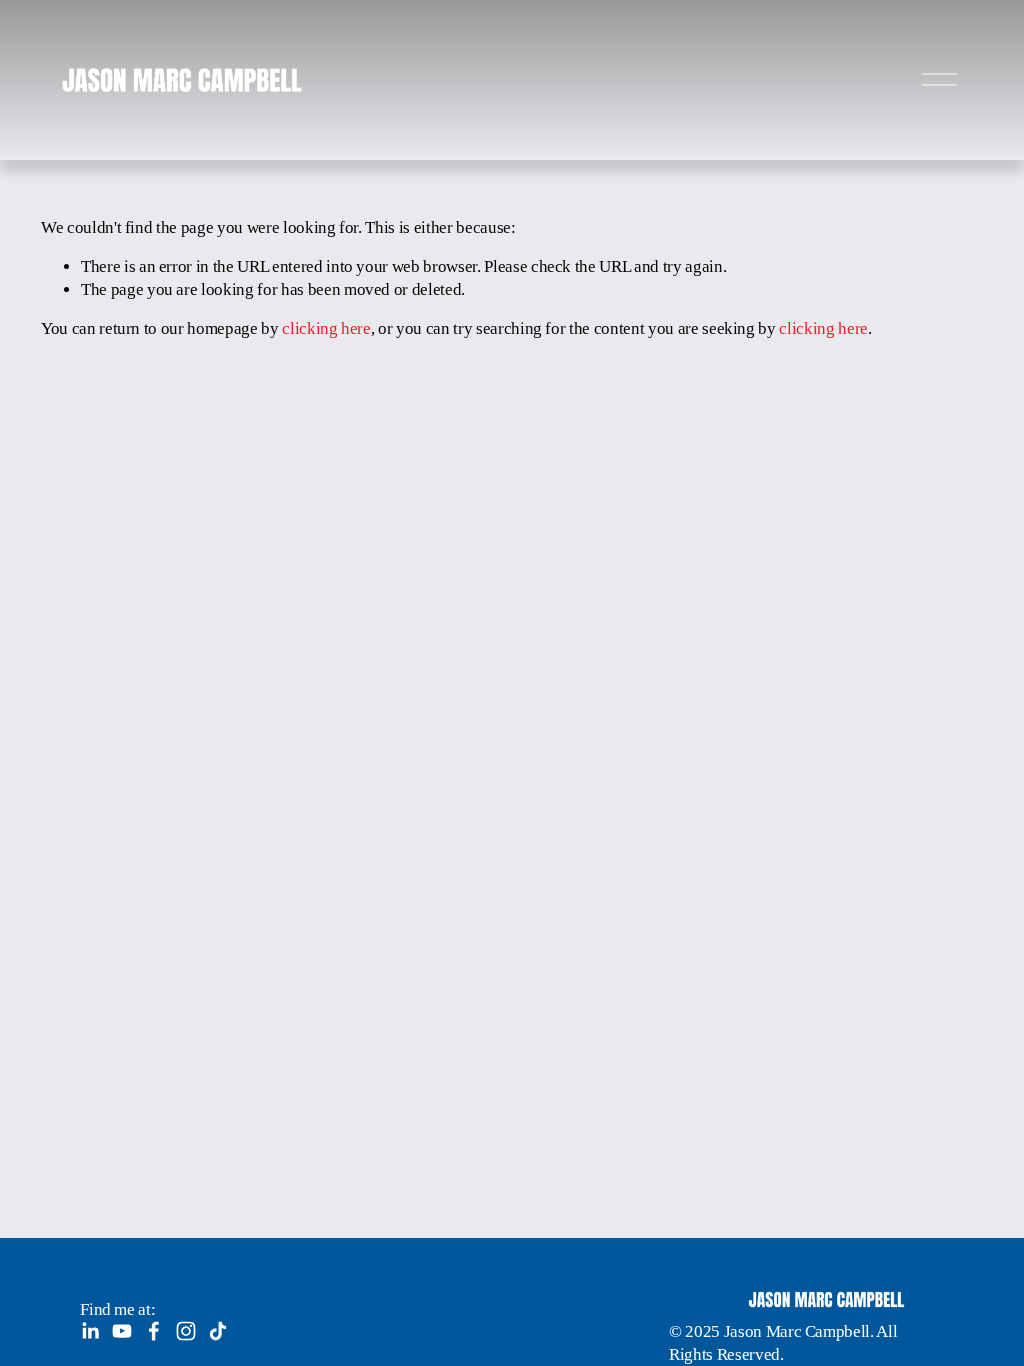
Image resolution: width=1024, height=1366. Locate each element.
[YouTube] (122, 1331)
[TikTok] (218, 1331)
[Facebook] (154, 1331)
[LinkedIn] (90, 1331)
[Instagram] (186, 1331)
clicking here (326, 328)
